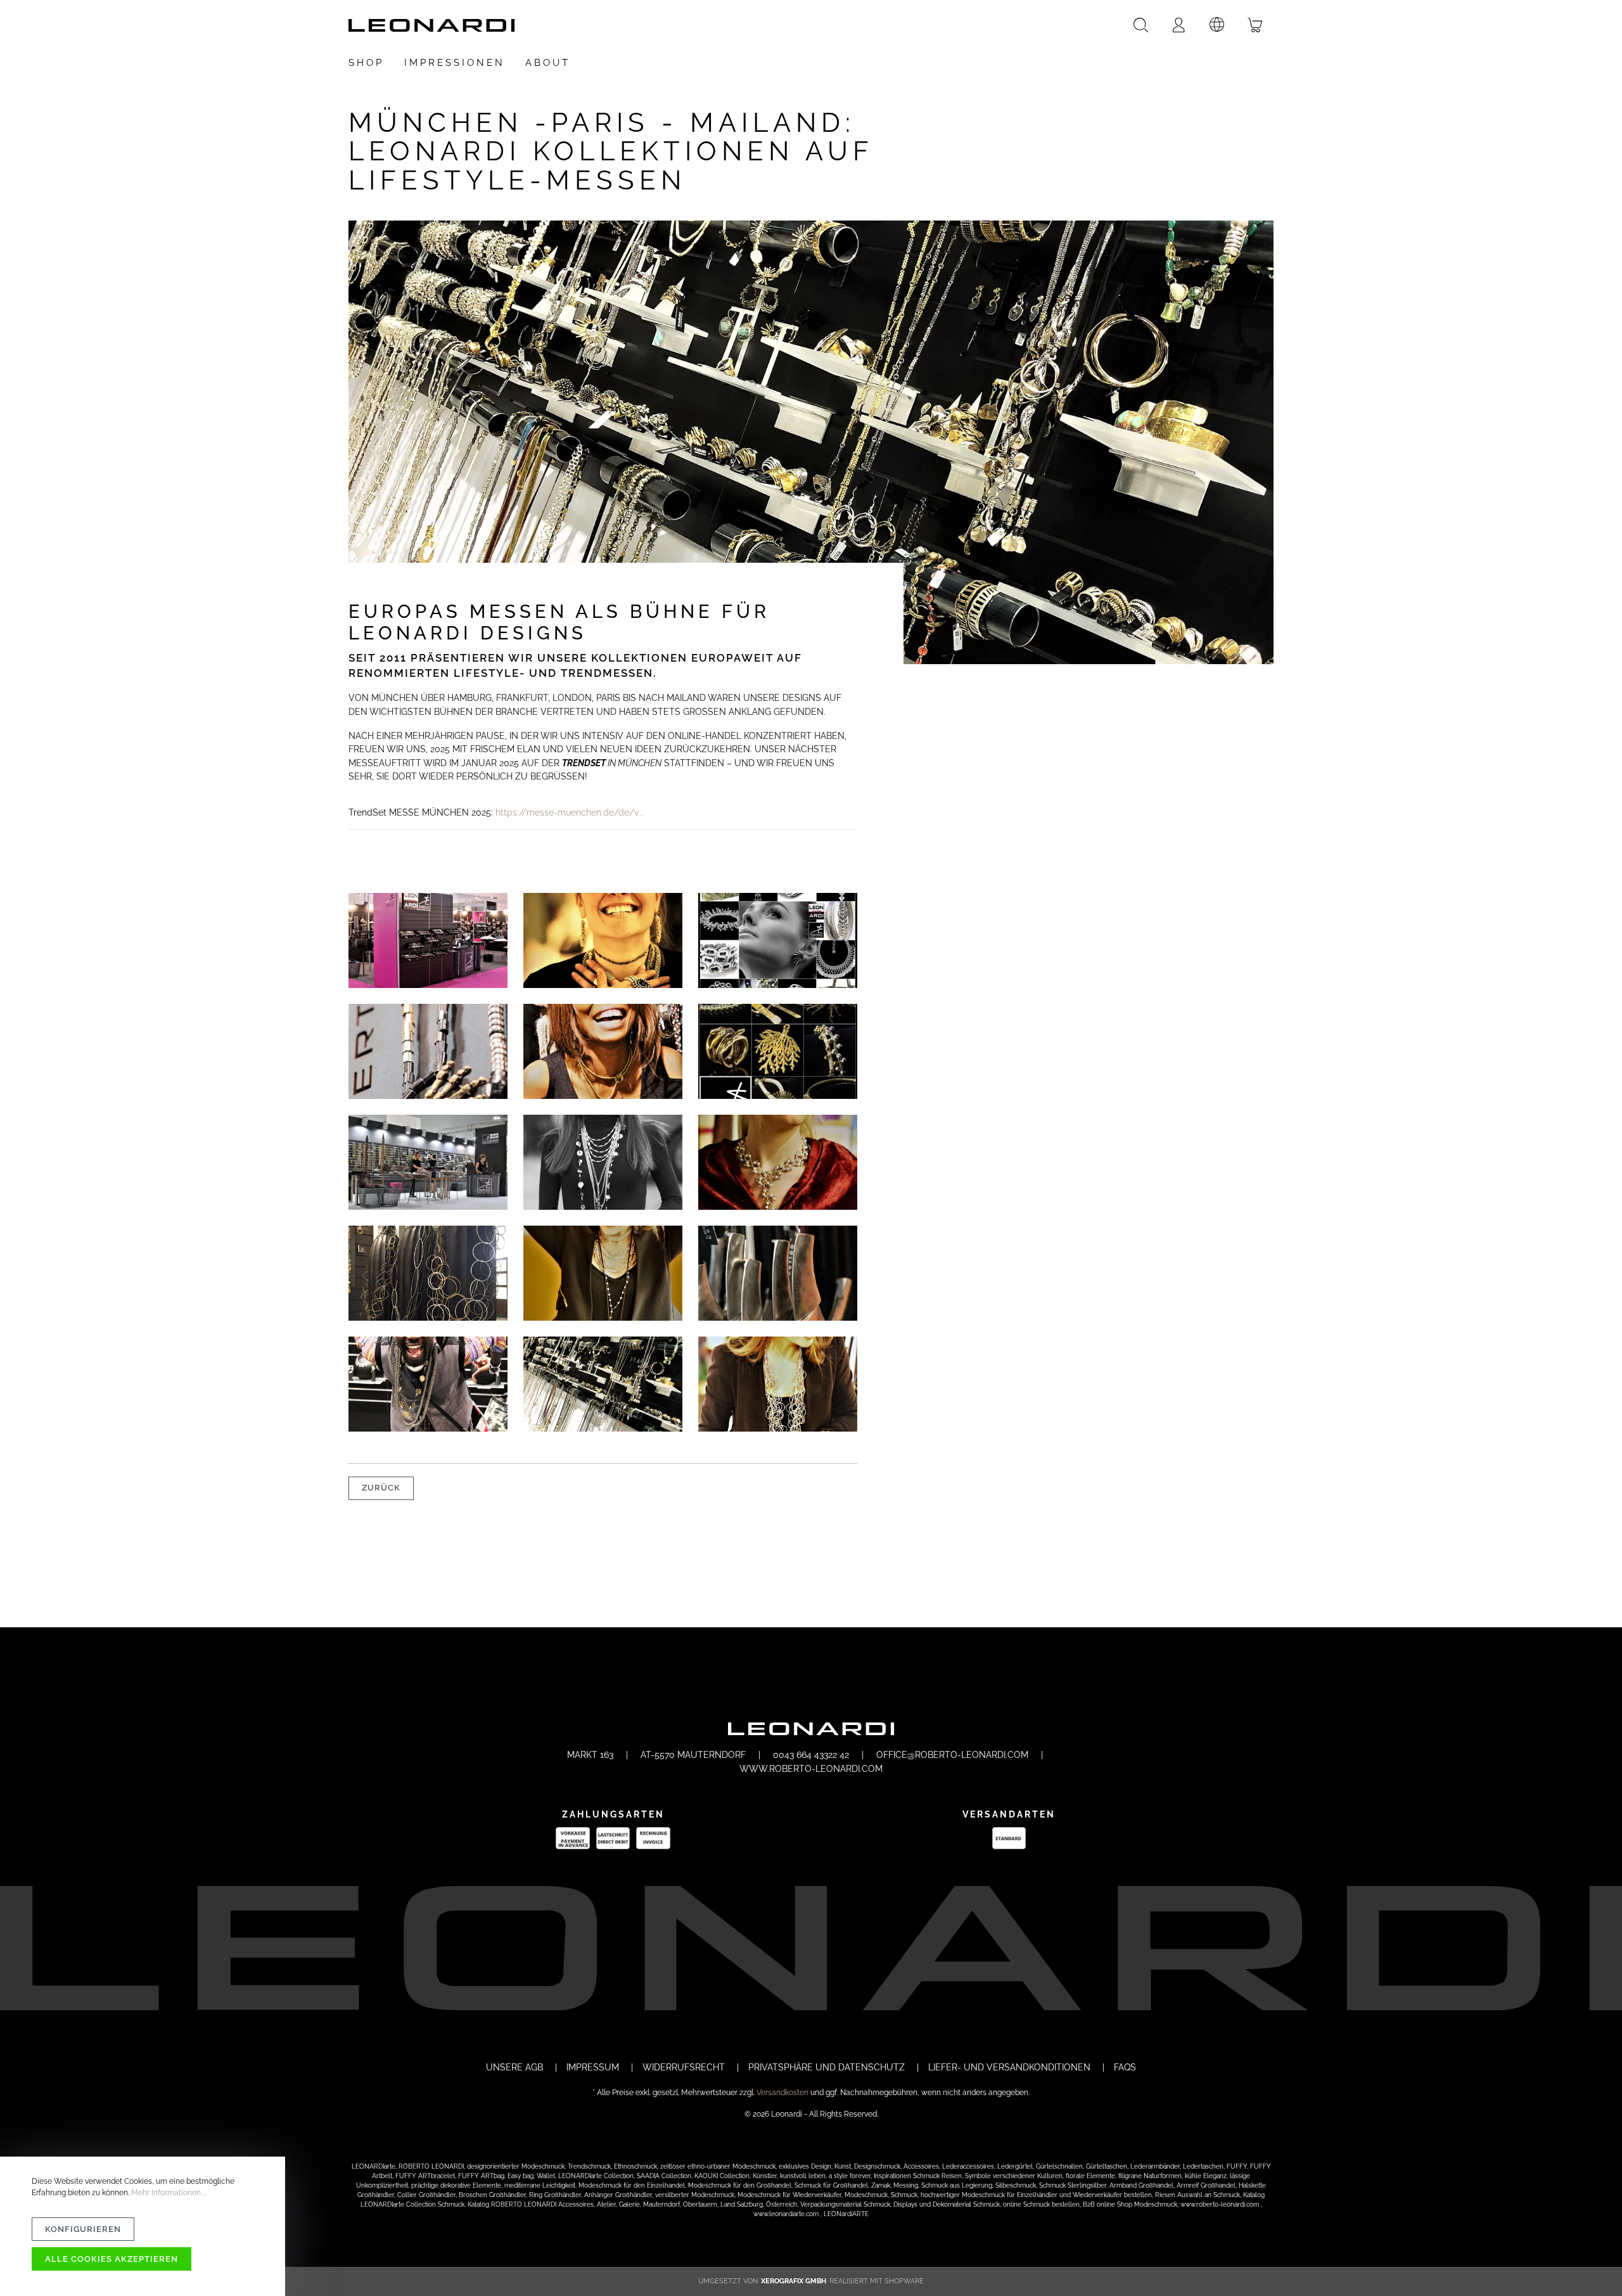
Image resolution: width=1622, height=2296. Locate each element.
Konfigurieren (83, 2229)
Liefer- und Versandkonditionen (1011, 2067)
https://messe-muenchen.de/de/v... (570, 812)
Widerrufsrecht (685, 2067)
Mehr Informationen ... (169, 2193)
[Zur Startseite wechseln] (431, 25)
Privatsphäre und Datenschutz (828, 2067)
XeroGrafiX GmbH (794, 2281)
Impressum (594, 2067)
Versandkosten (782, 2093)
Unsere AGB (516, 2067)
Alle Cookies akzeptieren (112, 2259)
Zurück (381, 1488)
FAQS (1125, 2067)
